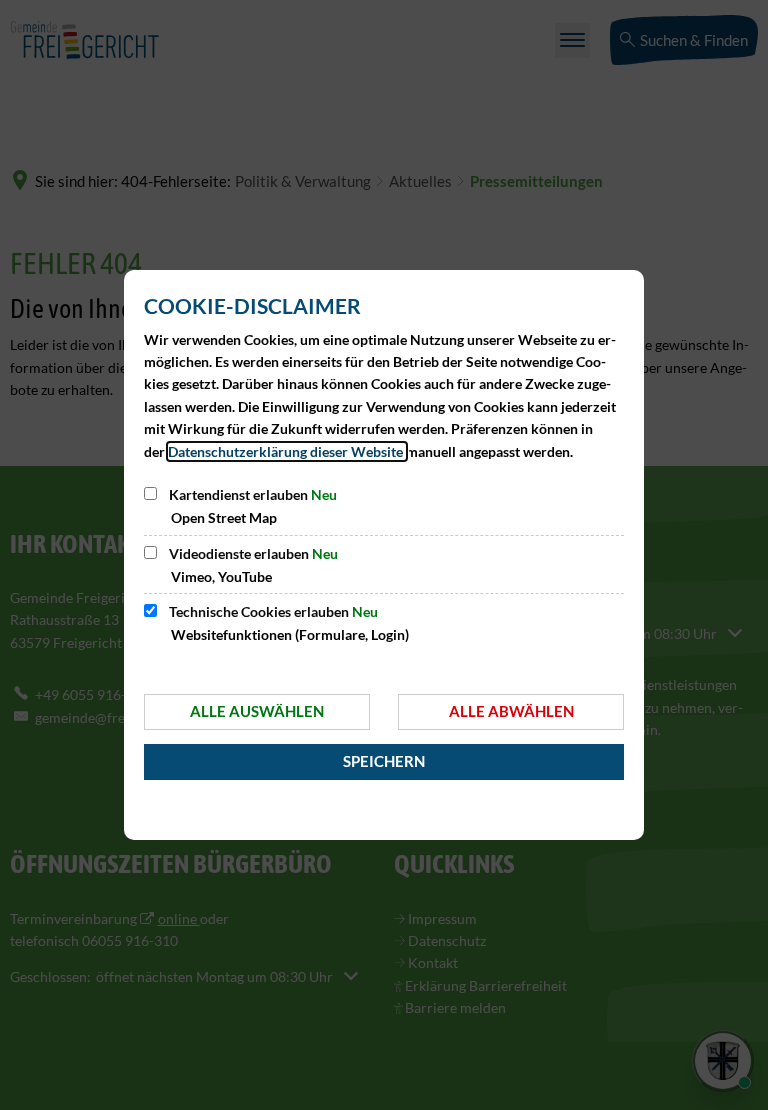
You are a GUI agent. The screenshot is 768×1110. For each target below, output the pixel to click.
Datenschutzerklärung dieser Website (287, 451)
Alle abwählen (511, 711)
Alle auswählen (257, 711)
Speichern (384, 761)
